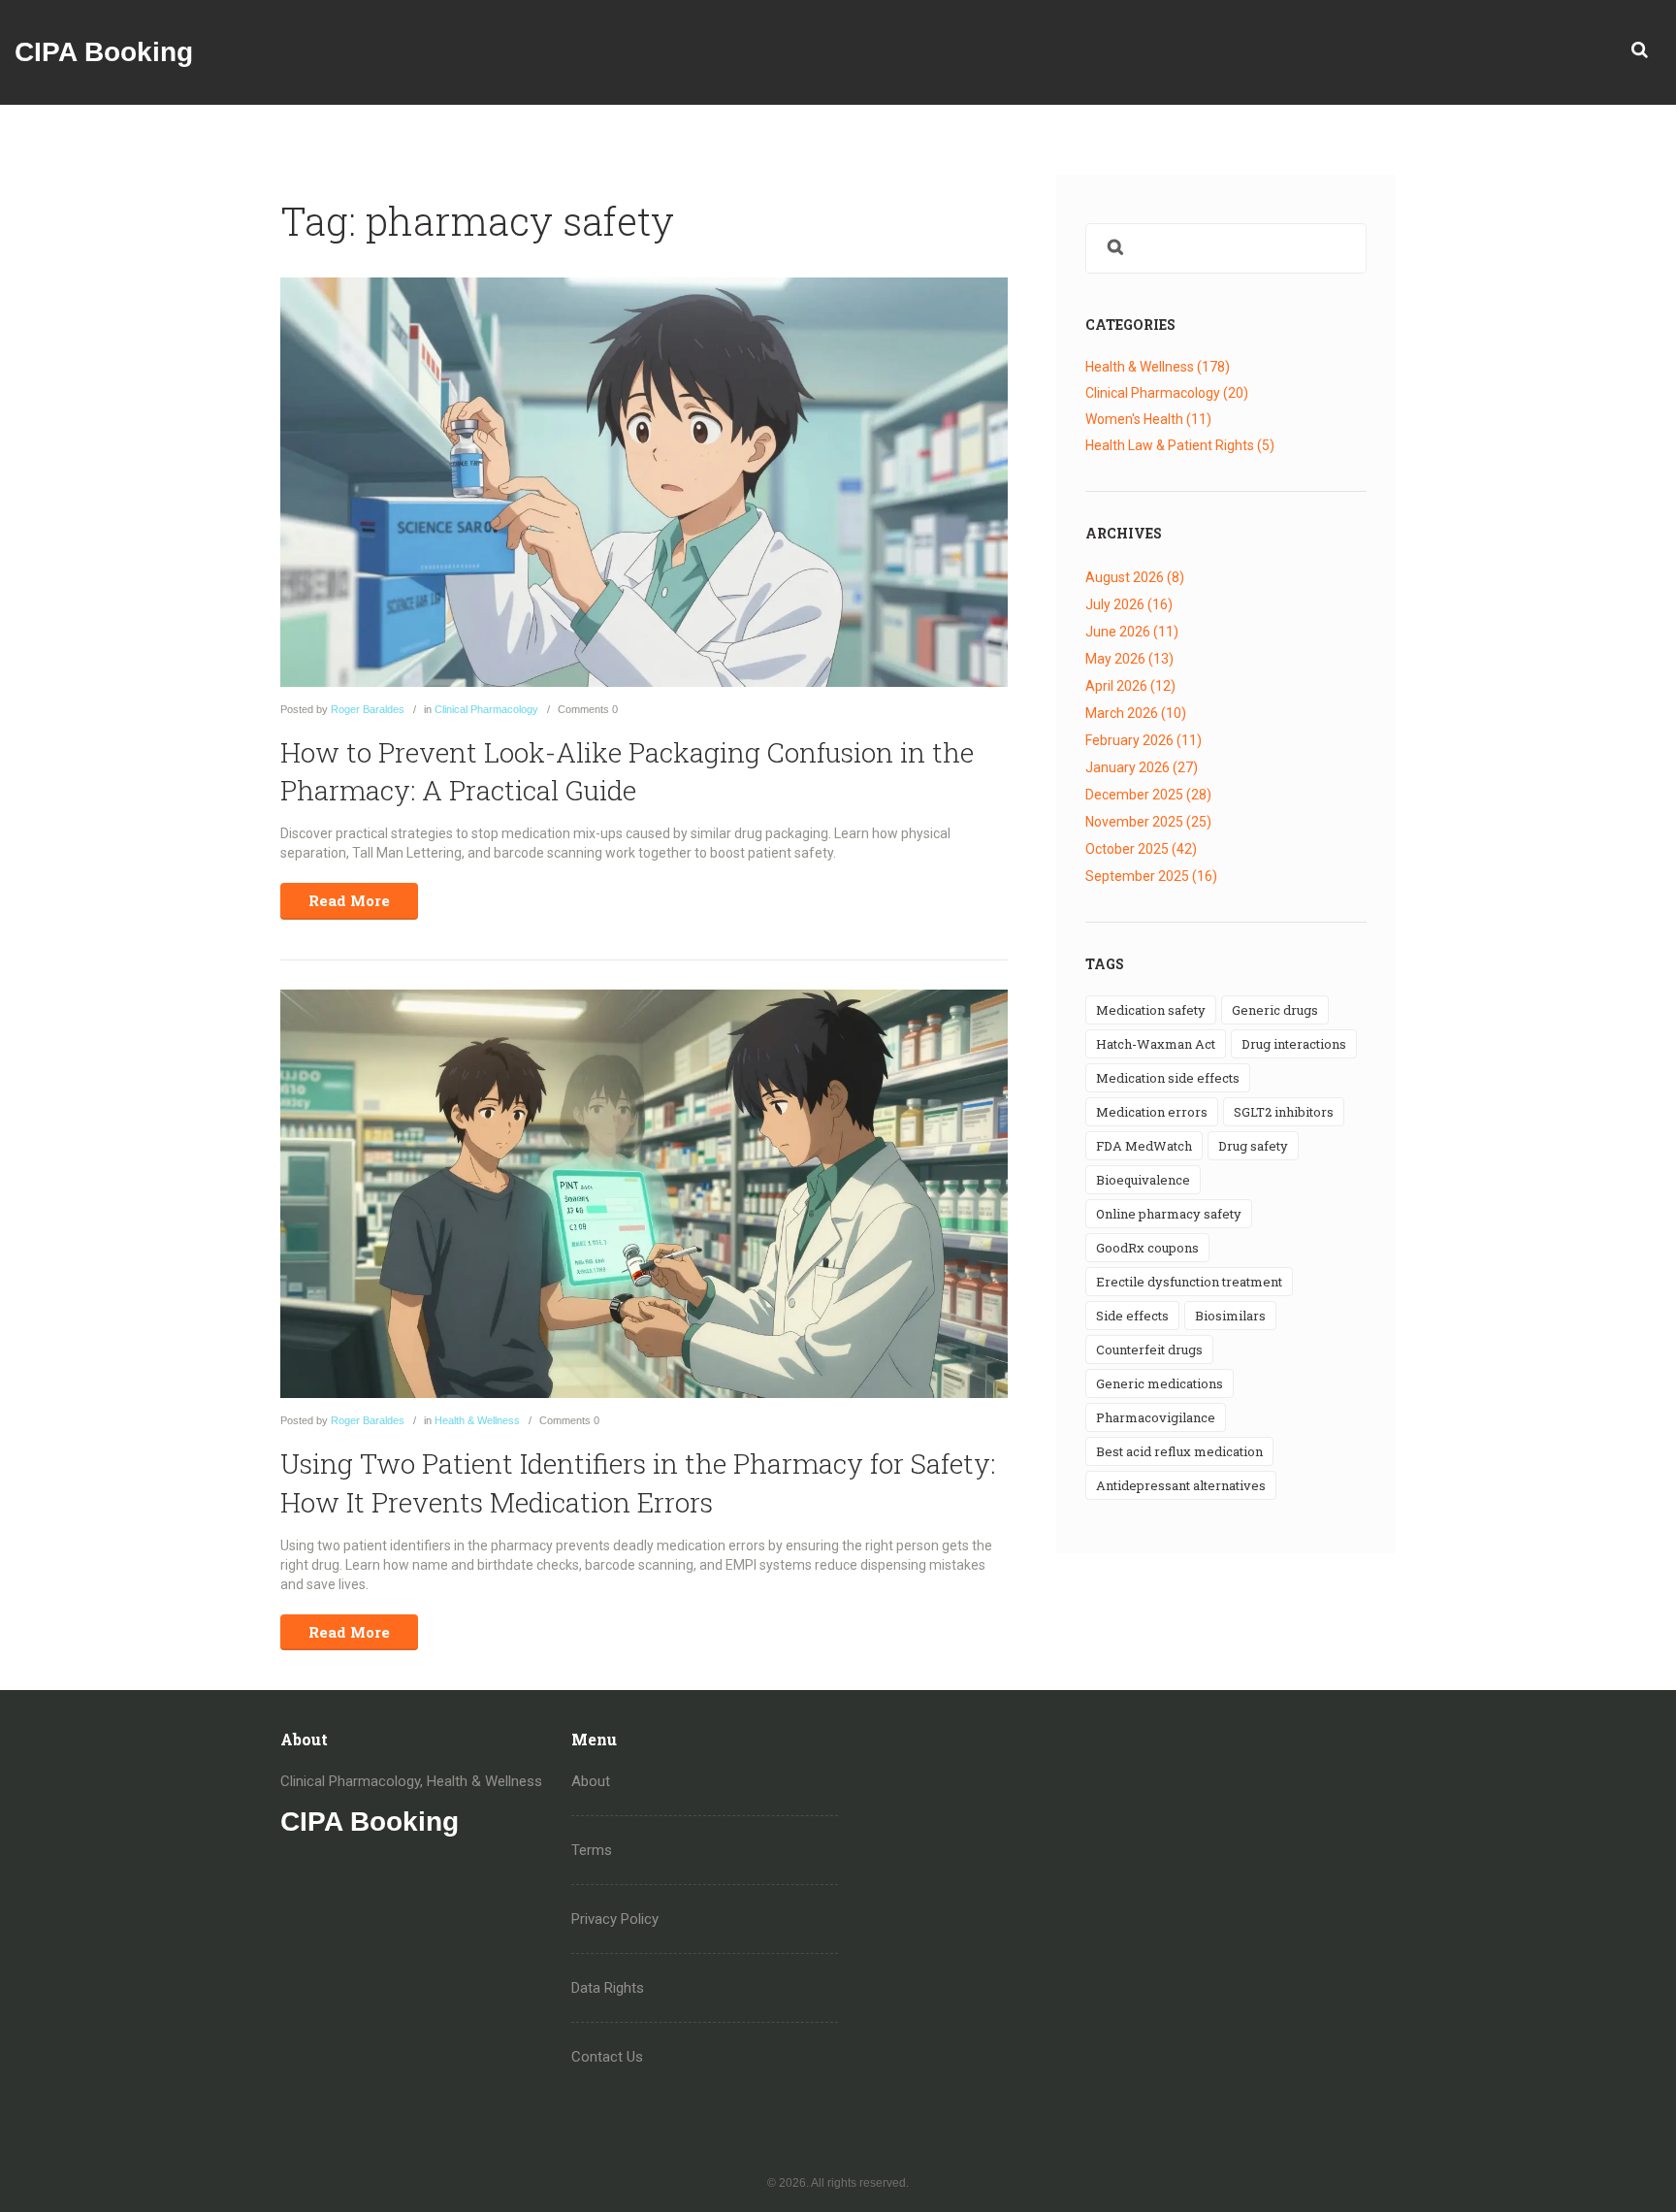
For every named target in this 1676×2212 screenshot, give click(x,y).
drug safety (1253, 1146)
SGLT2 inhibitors (1284, 1112)
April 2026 (1130, 686)
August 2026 (1135, 577)
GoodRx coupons (1147, 1248)
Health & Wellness (477, 1420)
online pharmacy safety (1169, 1214)
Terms (592, 1850)
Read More (349, 900)
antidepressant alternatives (1181, 1485)
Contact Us (607, 2057)
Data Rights (608, 1988)
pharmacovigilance (1156, 1417)
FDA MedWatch (1144, 1146)
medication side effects (1168, 1078)
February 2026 (1144, 740)
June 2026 (1132, 632)
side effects (1132, 1316)
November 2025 (1148, 822)
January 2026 (1142, 767)
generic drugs (1275, 1010)
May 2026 (1129, 659)
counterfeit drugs (1149, 1350)
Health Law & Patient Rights (1180, 445)
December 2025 (1148, 795)
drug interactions (1294, 1044)
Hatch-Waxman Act (1156, 1044)
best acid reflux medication (1179, 1451)
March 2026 (1136, 713)
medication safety (1151, 1010)
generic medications (1160, 1383)
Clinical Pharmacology (486, 709)
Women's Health (1148, 419)
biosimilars (1230, 1316)
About (591, 1781)
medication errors (1152, 1112)
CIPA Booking (104, 52)
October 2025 (1141, 849)
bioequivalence (1143, 1180)
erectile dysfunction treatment (1189, 1282)
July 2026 (1129, 604)
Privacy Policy (615, 1919)
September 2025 (1151, 876)
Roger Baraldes (368, 709)
